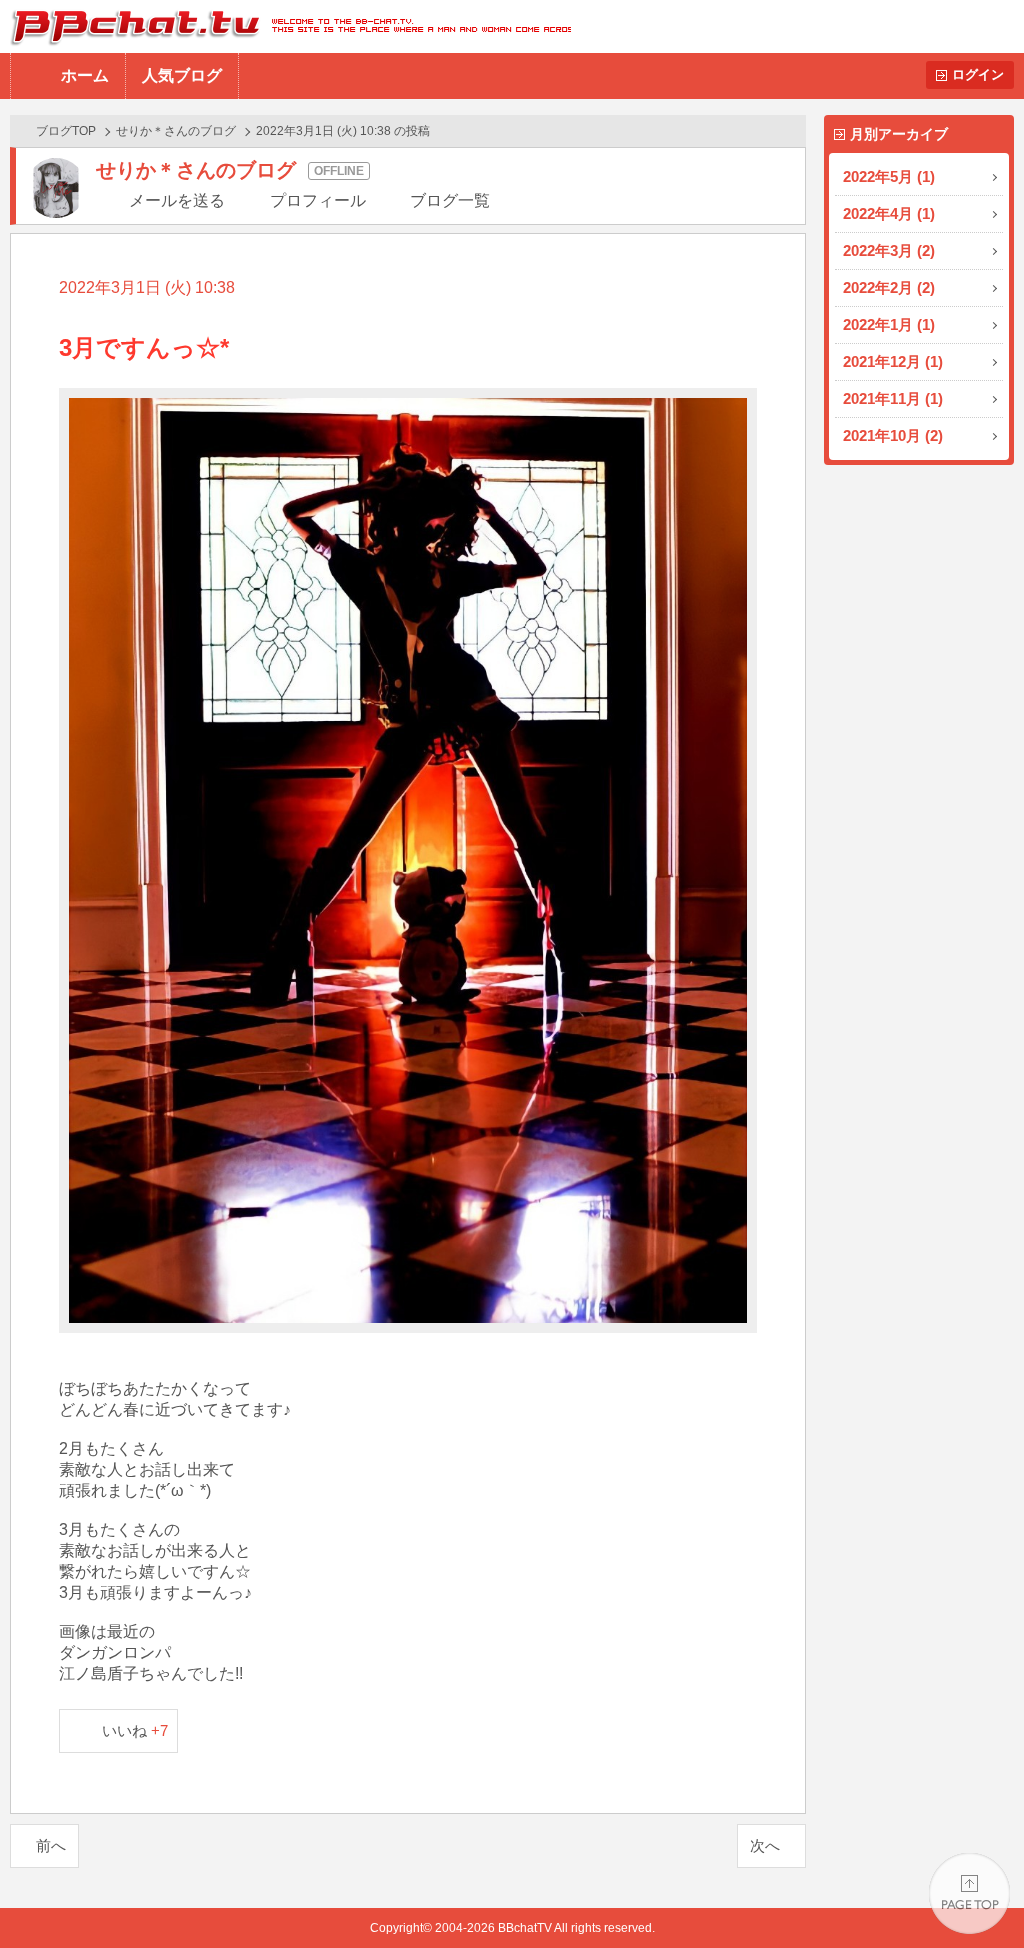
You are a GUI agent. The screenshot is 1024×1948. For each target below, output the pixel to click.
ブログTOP (66, 131)
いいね (135, 1730)
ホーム (85, 75)
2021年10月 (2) (893, 435)
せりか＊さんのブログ (176, 131)
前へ (51, 1845)
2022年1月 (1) (889, 324)
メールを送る (177, 200)
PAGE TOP (969, 1893)
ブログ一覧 (450, 200)
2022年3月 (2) (889, 250)
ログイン (978, 74)
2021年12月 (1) (893, 361)
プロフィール (318, 200)
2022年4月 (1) (889, 213)
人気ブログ (182, 75)
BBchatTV (285, 26)
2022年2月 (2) (889, 287)
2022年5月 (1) (889, 176)
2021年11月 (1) (893, 398)
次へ (765, 1845)
